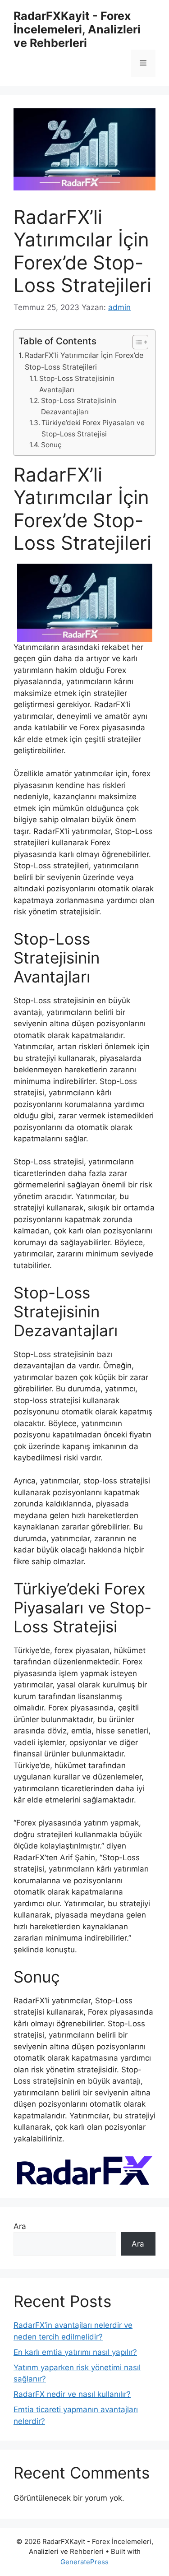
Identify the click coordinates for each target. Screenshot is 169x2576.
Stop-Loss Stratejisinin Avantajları (77, 384)
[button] (136, 342)
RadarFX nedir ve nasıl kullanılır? (72, 2394)
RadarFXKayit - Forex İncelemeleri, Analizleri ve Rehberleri (77, 29)
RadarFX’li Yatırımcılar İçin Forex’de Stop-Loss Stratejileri (84, 361)
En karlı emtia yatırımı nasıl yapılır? (75, 2352)
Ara (20, 2226)
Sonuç (51, 445)
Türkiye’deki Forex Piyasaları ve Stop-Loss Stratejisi (93, 428)
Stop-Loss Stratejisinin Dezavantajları (79, 406)
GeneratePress (84, 2562)
